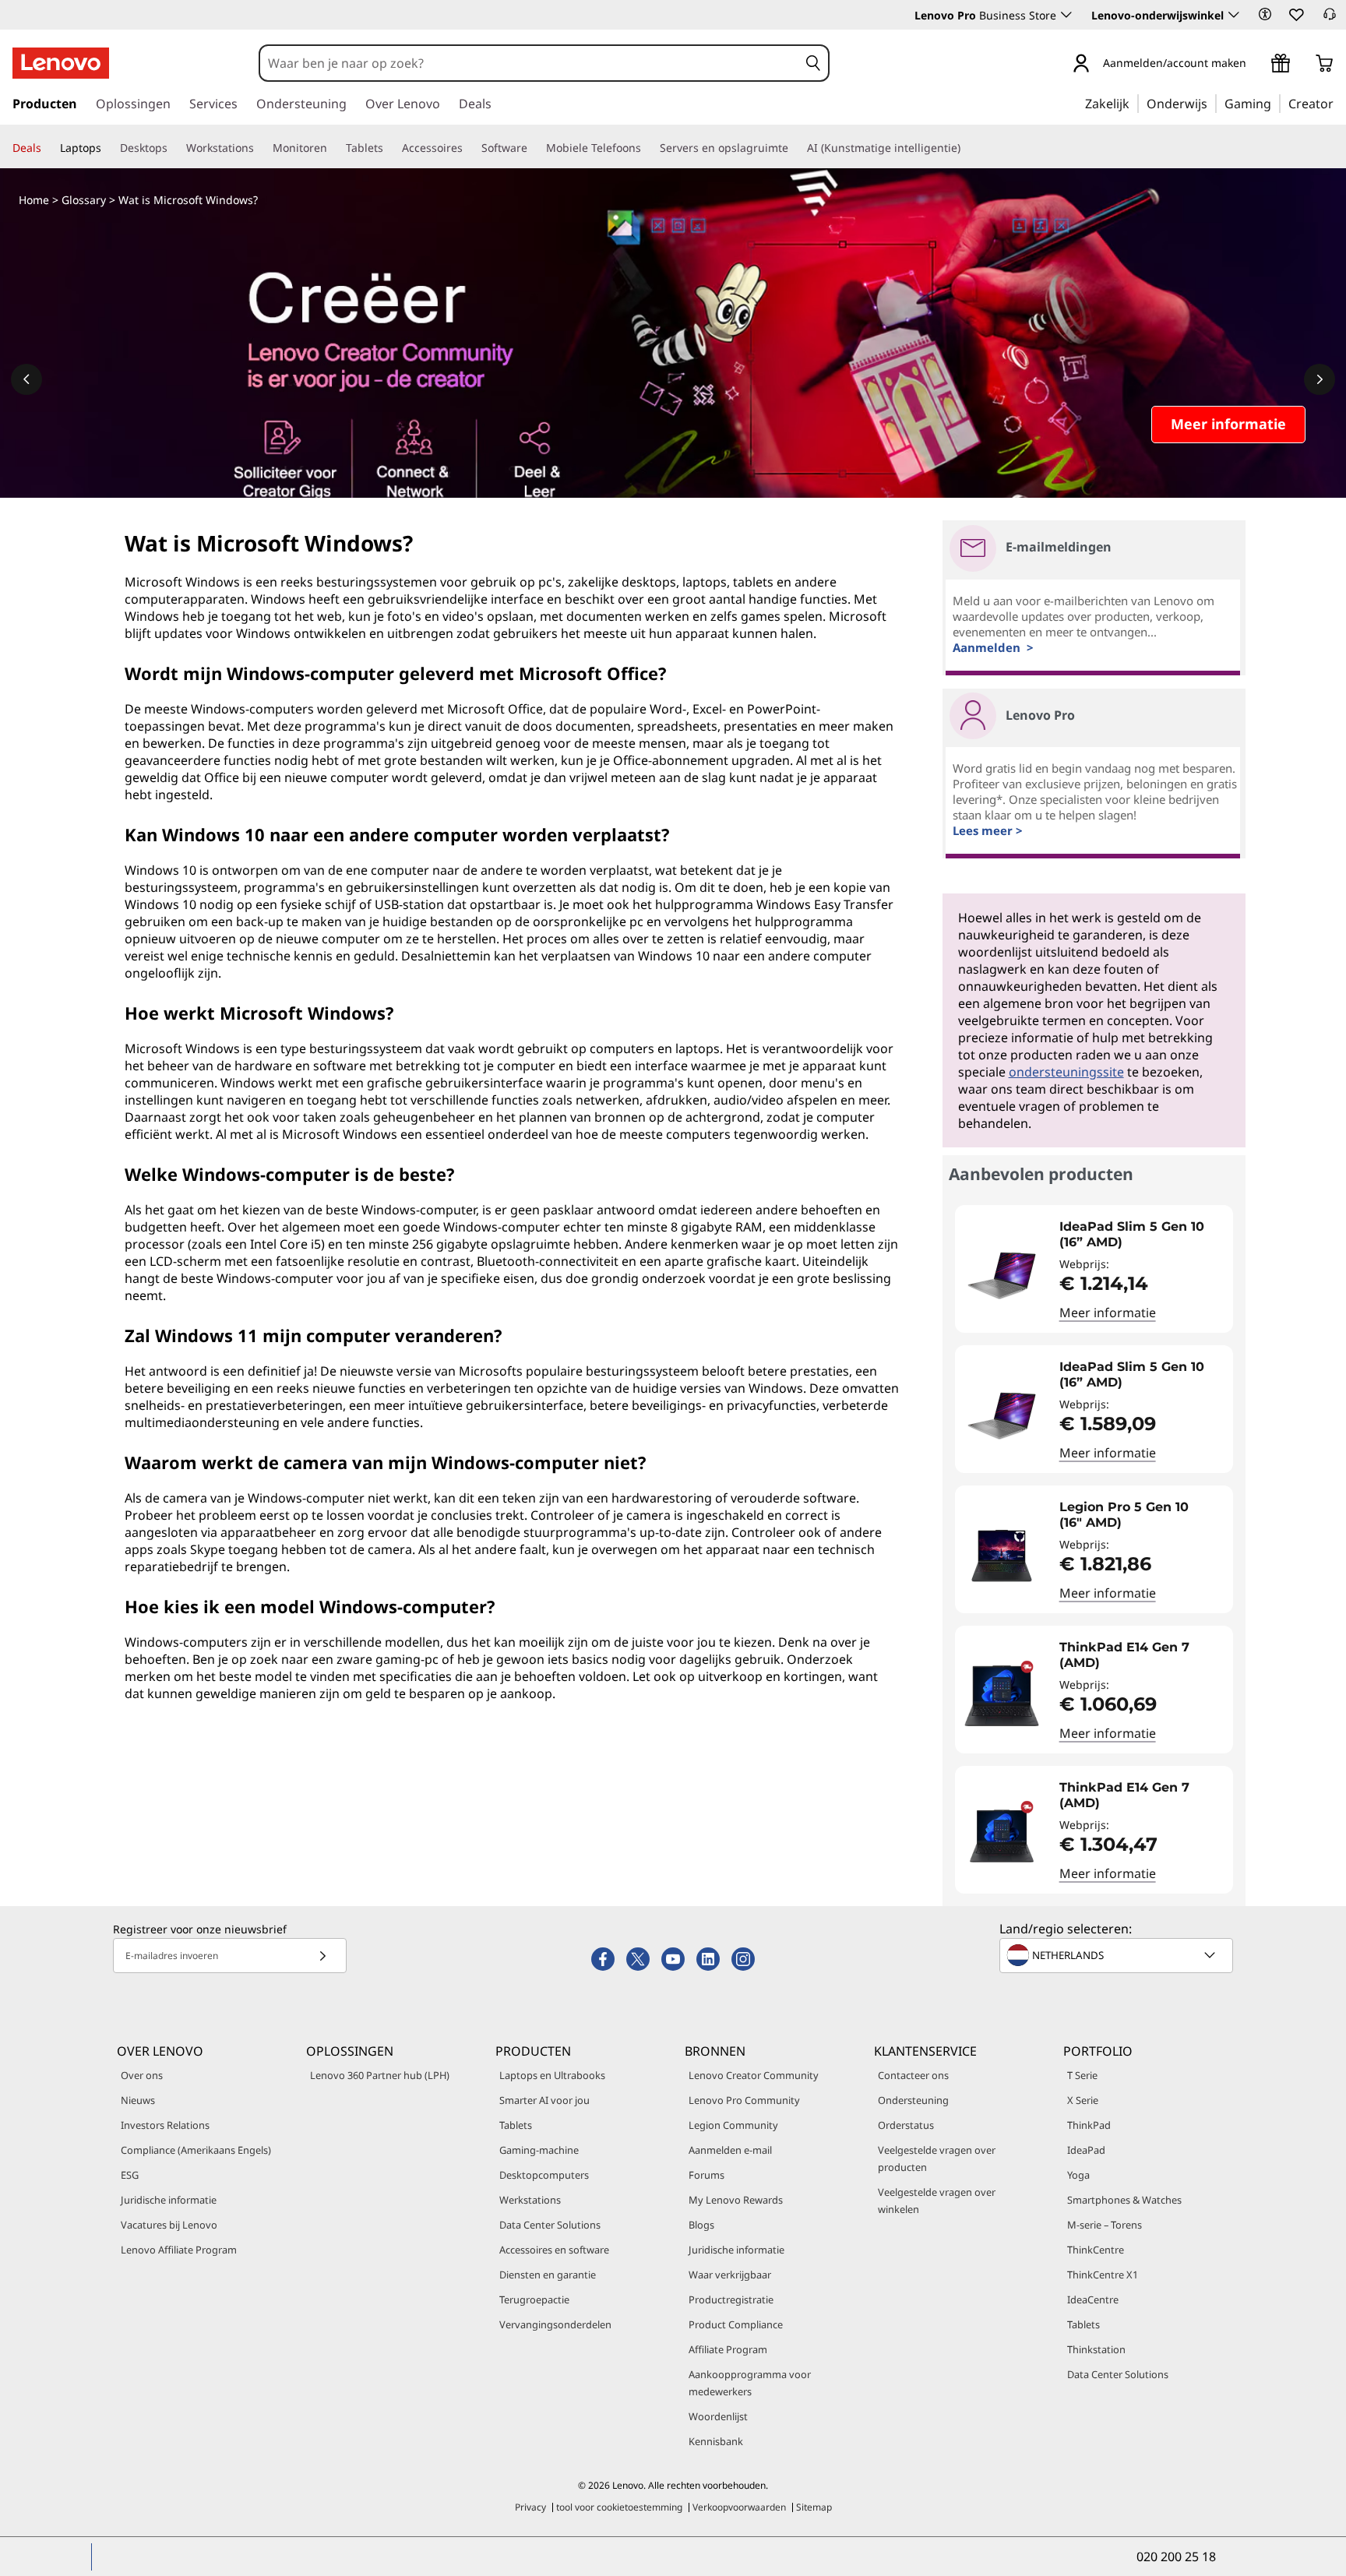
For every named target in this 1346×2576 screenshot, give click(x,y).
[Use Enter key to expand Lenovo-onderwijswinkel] (1234, 15)
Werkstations (530, 2200)
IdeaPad (1086, 2150)
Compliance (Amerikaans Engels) (196, 2150)
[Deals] (48, 148)
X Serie (1083, 2100)
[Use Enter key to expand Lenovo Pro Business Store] (1066, 15)
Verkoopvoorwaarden (739, 2507)
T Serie (1082, 2075)
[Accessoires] (469, 148)
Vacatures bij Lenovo (169, 2225)
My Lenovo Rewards (736, 2200)
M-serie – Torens (1105, 2225)
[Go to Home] (61, 63)
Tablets (516, 2125)
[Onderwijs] (1212, 103)
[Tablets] (389, 148)
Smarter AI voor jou (544, 2100)
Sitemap (814, 2507)
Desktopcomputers (544, 2175)
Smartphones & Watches (1124, 2200)
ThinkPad (1089, 2125)
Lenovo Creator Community (754, 2075)
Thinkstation (1096, 2349)
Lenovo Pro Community (744, 2100)
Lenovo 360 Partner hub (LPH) (380, 2075)
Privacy (530, 2507)
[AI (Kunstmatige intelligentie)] (967, 148)
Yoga (1078, 2175)
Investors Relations (165, 2125)
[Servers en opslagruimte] (795, 148)
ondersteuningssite (1066, 1072)
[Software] (534, 148)
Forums (706, 2175)
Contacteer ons (913, 2075)
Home (34, 200)
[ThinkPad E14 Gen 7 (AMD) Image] (1002, 1696)
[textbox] (1118, 1955)
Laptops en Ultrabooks (552, 2075)
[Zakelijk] (1134, 103)
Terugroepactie (534, 2299)
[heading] (1142, 1235)
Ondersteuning (913, 2100)
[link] (1330, 19)
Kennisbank (716, 2441)
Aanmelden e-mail (730, 2150)
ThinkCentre (1096, 2250)
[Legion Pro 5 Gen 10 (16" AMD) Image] (1002, 1556)
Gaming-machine (539, 2150)
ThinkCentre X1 (1103, 2275)
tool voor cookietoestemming (619, 2507)
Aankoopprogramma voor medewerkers (750, 2383)
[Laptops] (107, 148)
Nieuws (138, 2100)
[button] (1265, 14)
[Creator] (1339, 103)
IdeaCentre (1093, 2299)
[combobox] (529, 63)
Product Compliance (736, 2324)
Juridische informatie (169, 2200)
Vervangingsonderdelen (555, 2324)
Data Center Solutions (550, 2225)
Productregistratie (731, 2299)
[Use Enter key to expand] (1256, 64)
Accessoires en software (554, 2250)
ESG (130, 2175)
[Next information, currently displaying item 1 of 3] (1320, 379)
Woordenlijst (718, 2416)
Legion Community (733, 2125)
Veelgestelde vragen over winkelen (937, 2201)
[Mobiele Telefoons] (647, 148)
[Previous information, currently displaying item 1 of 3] (26, 379)
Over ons (142, 2075)
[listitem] (1094, 1269)
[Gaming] (1276, 103)
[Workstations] (260, 148)
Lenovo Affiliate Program (179, 2250)
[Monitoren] (333, 148)
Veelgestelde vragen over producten (937, 2158)
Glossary (84, 200)
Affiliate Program (728, 2349)
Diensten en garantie (548, 2275)
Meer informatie (1108, 1313)
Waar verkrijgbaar (730, 2275)
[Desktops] (174, 148)
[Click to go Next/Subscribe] (322, 1956)
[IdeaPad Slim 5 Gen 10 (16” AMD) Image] (1002, 1275)
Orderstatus (906, 2125)
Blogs (701, 2225)
